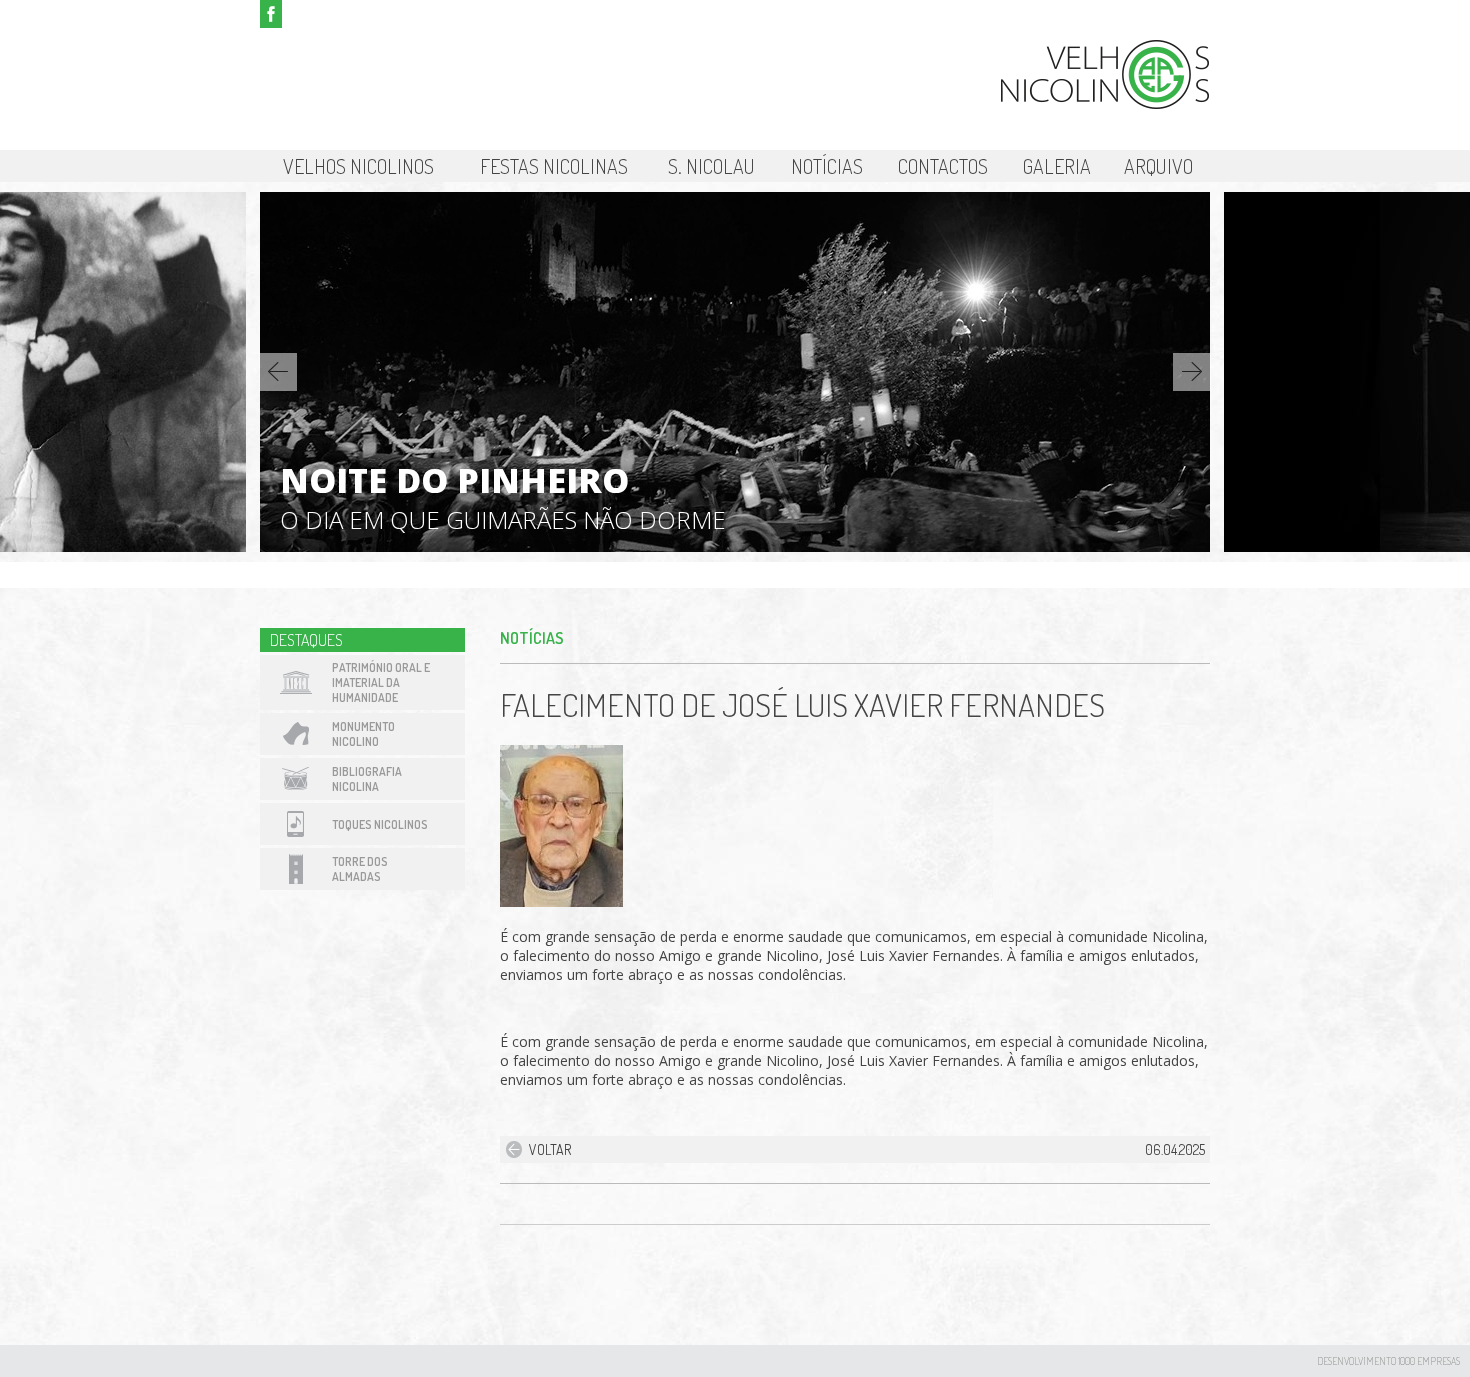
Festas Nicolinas (554, 166)
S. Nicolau (711, 166)
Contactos (943, 166)
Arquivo (1158, 166)
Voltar (550, 1149)
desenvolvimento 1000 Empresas (1388, 1361)
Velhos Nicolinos (358, 166)
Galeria (1057, 166)
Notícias (827, 166)
